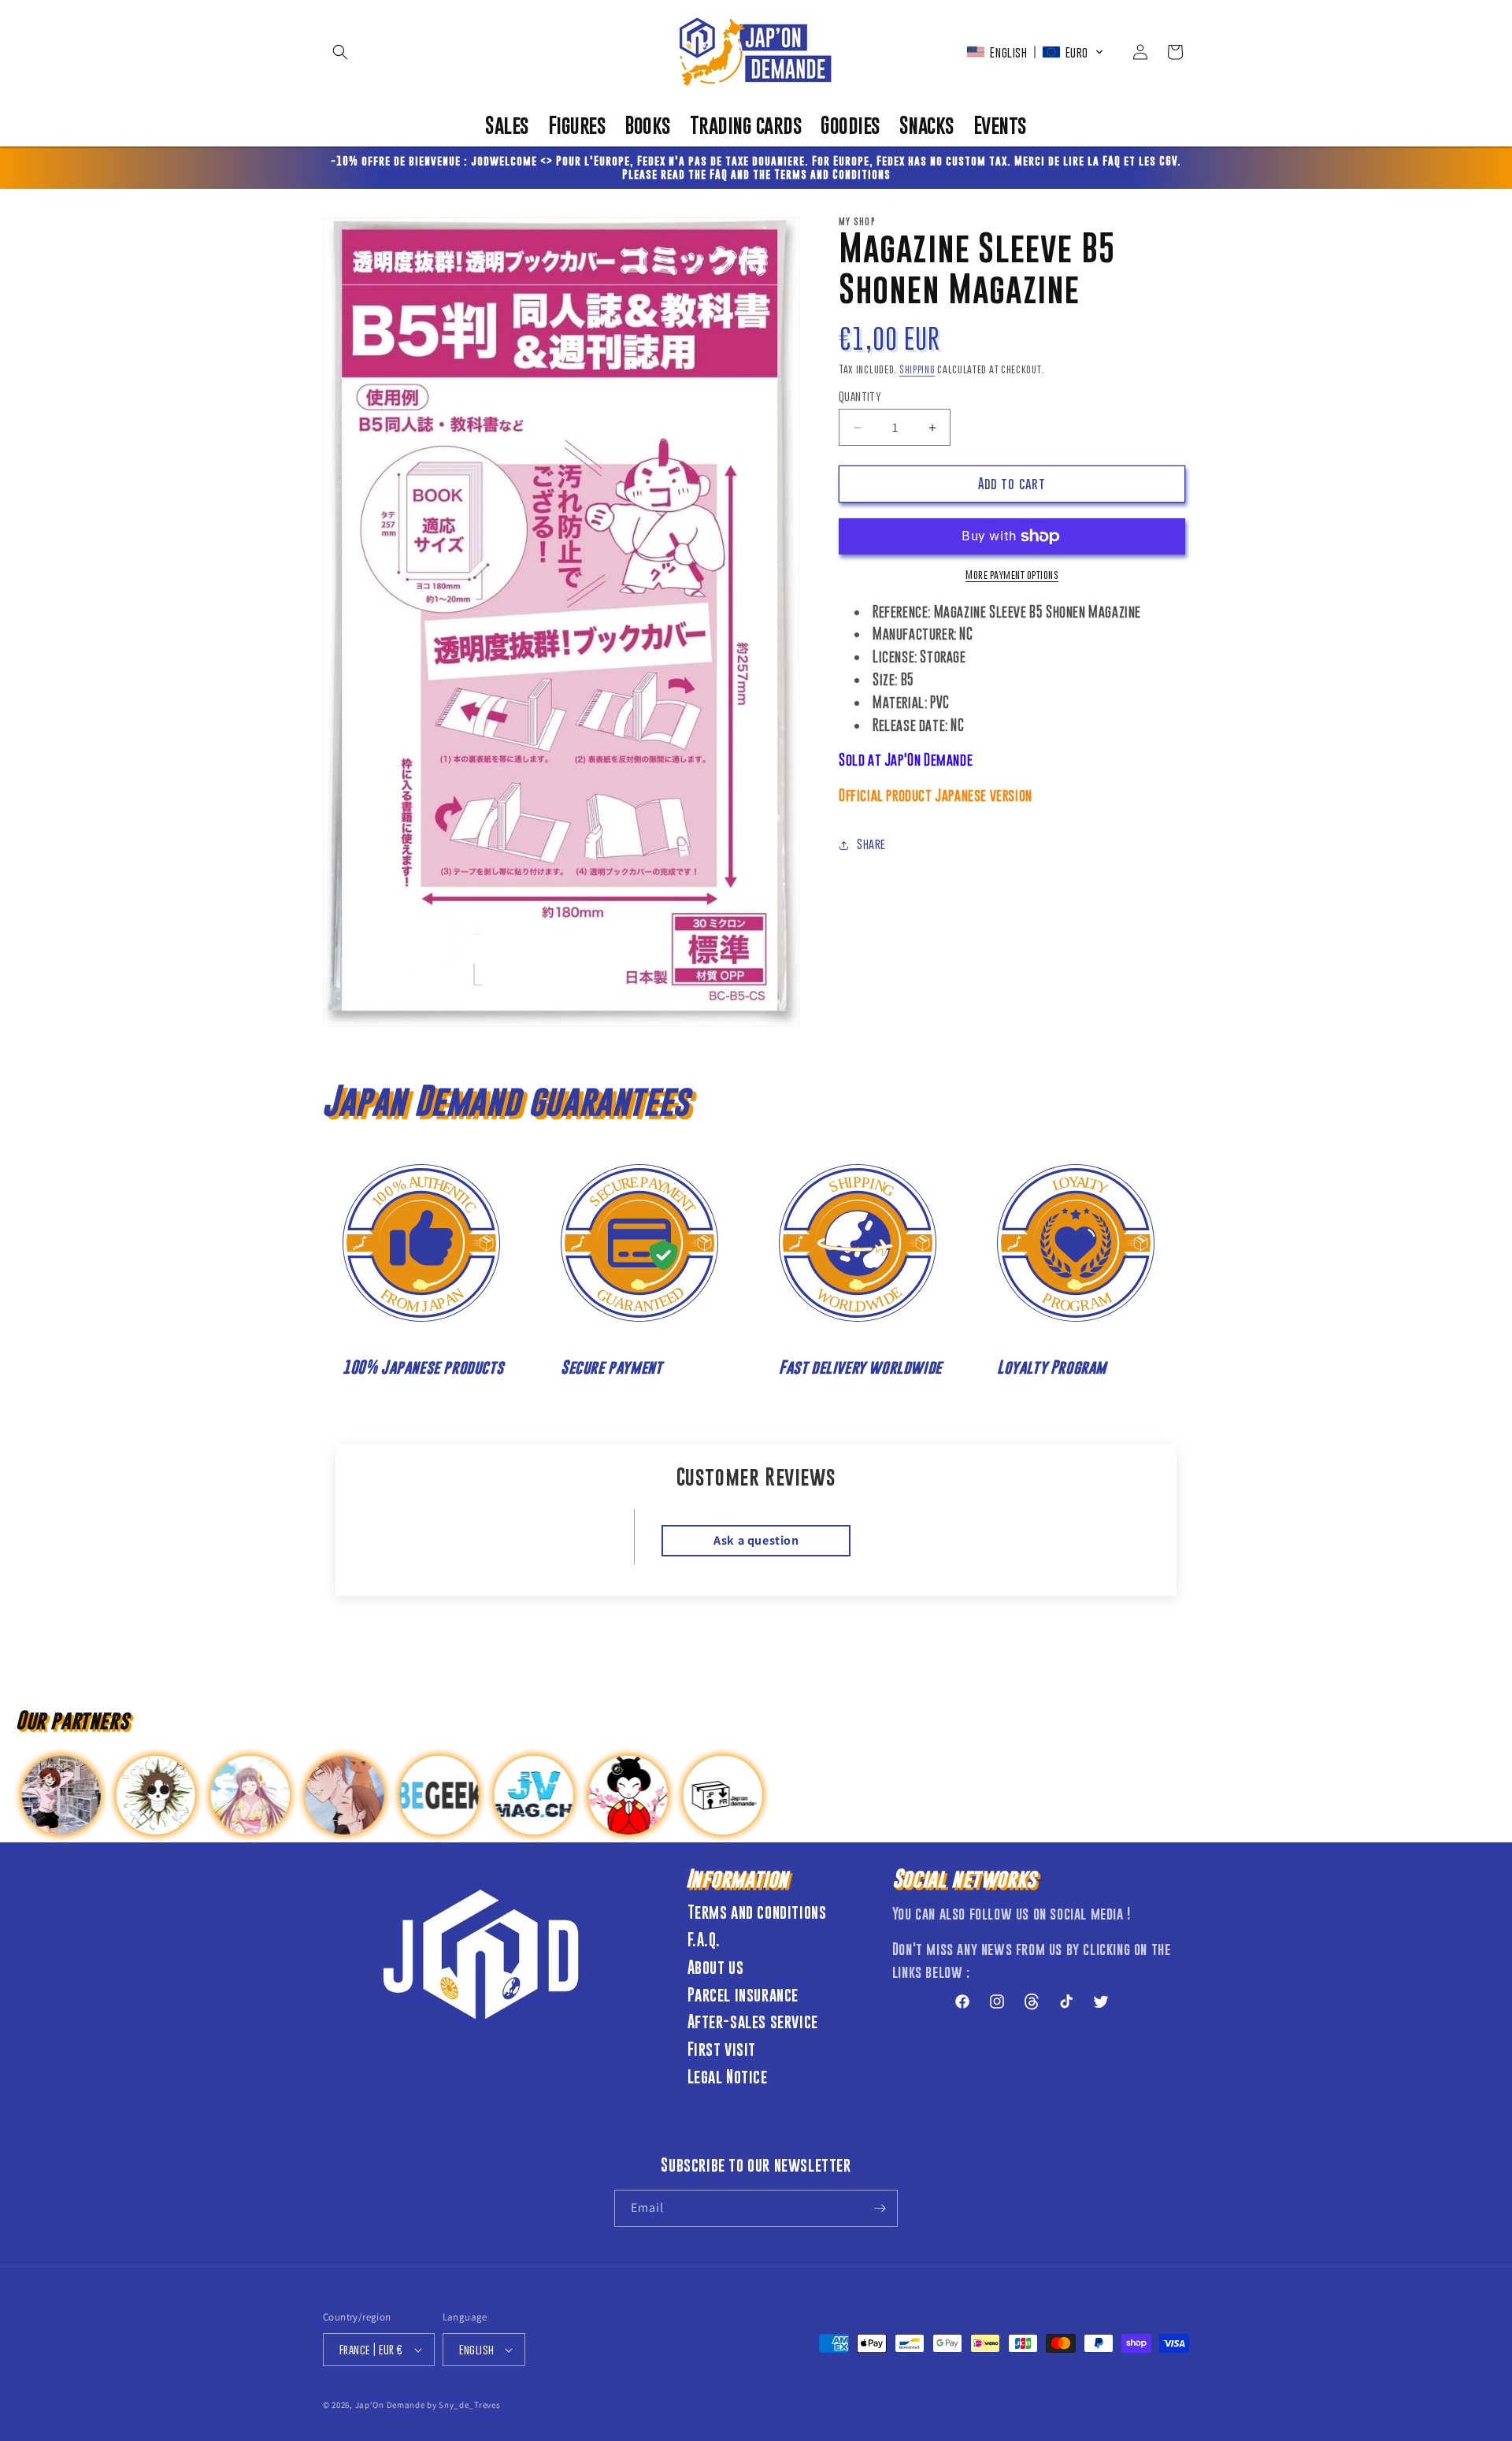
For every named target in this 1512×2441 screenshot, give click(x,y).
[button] (340, 52)
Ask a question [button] (756, 1540)
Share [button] (871, 844)
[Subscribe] (880, 2208)
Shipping (917, 369)
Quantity (860, 397)
